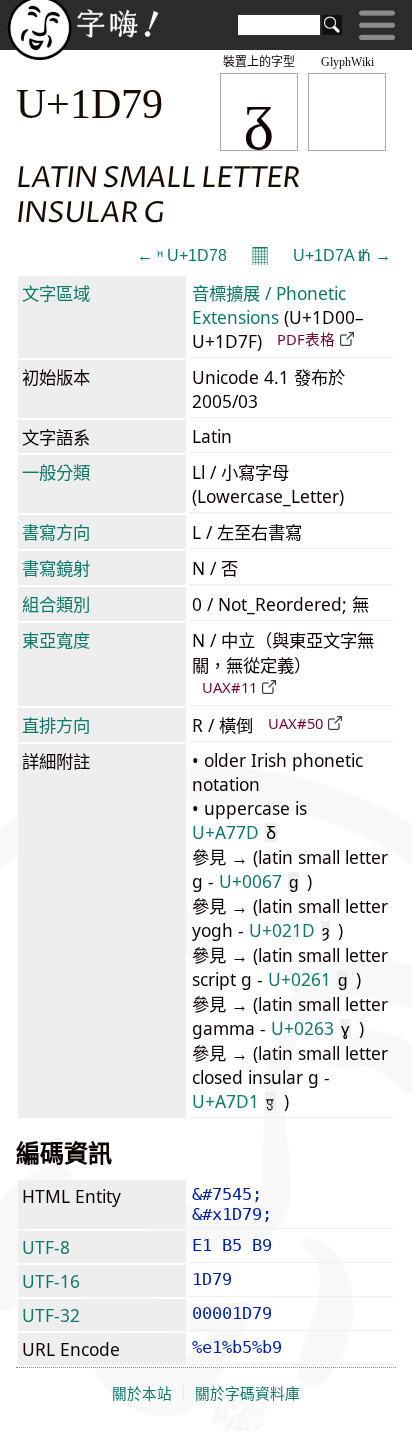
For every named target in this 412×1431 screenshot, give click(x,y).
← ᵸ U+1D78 (182, 255)
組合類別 (56, 604)
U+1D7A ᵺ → (342, 255)
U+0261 (307, 979)
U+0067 (258, 881)
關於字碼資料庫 (247, 1394)
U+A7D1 (233, 1101)
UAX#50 (295, 723)
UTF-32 (51, 1315)
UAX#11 (229, 687)
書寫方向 (56, 532)
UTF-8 (46, 1247)
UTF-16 (51, 1281)
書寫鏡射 (56, 568)
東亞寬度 (56, 640)
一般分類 (56, 472)
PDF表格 (306, 339)
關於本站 (142, 1394)
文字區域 (56, 293)
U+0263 (310, 1028)
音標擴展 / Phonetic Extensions (269, 305)
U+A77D (234, 832)
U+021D (289, 930)
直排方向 (56, 725)
